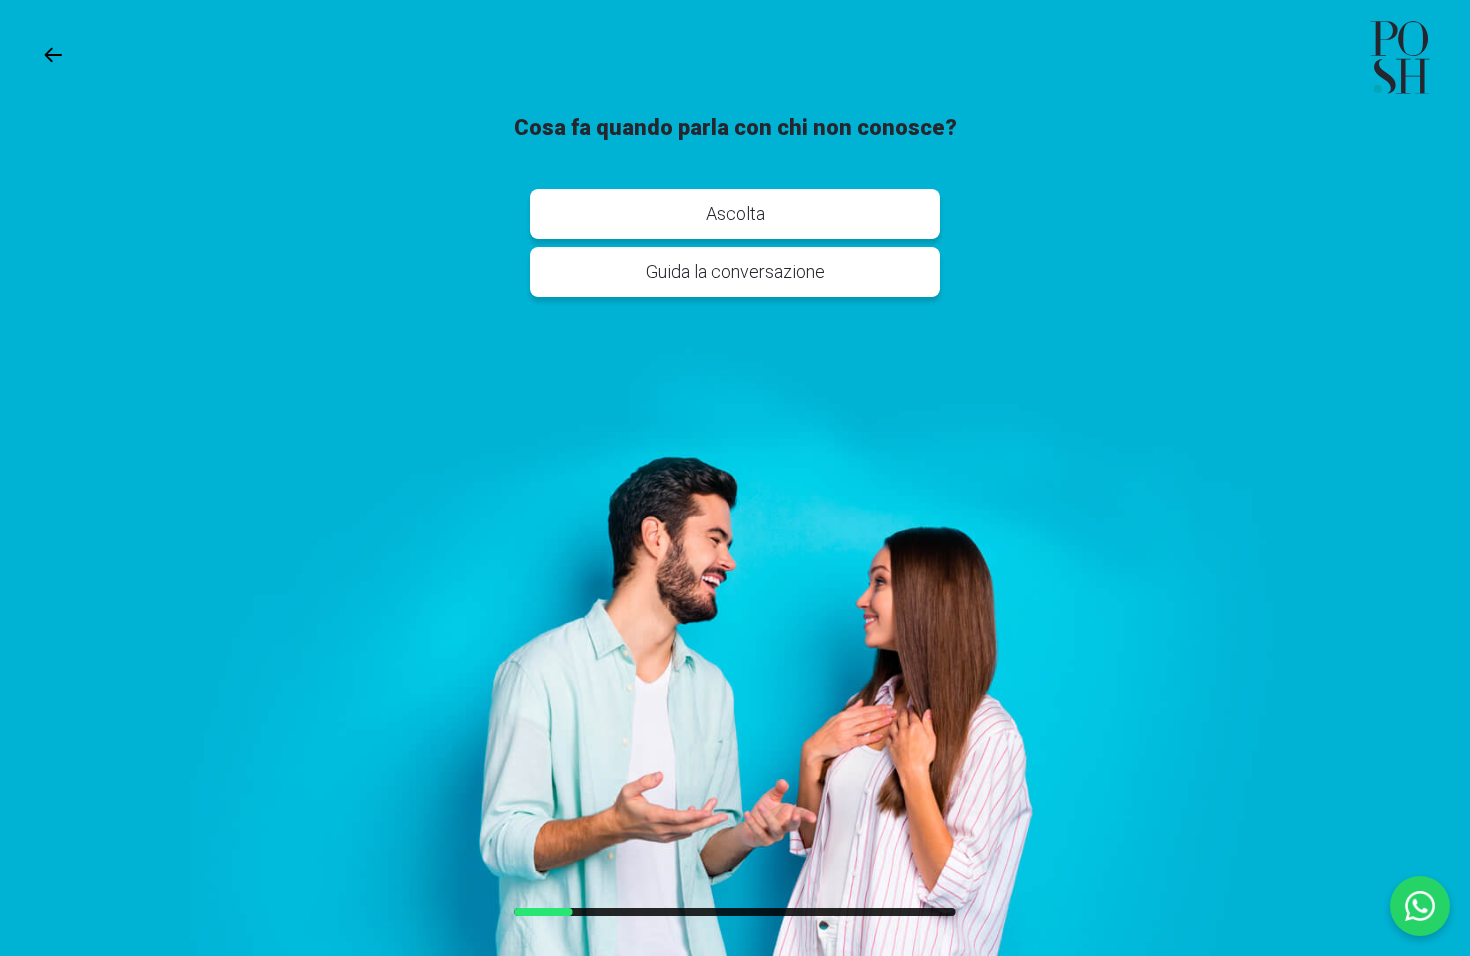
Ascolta (735, 213)
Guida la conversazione (735, 271)
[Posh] (1400, 57)
